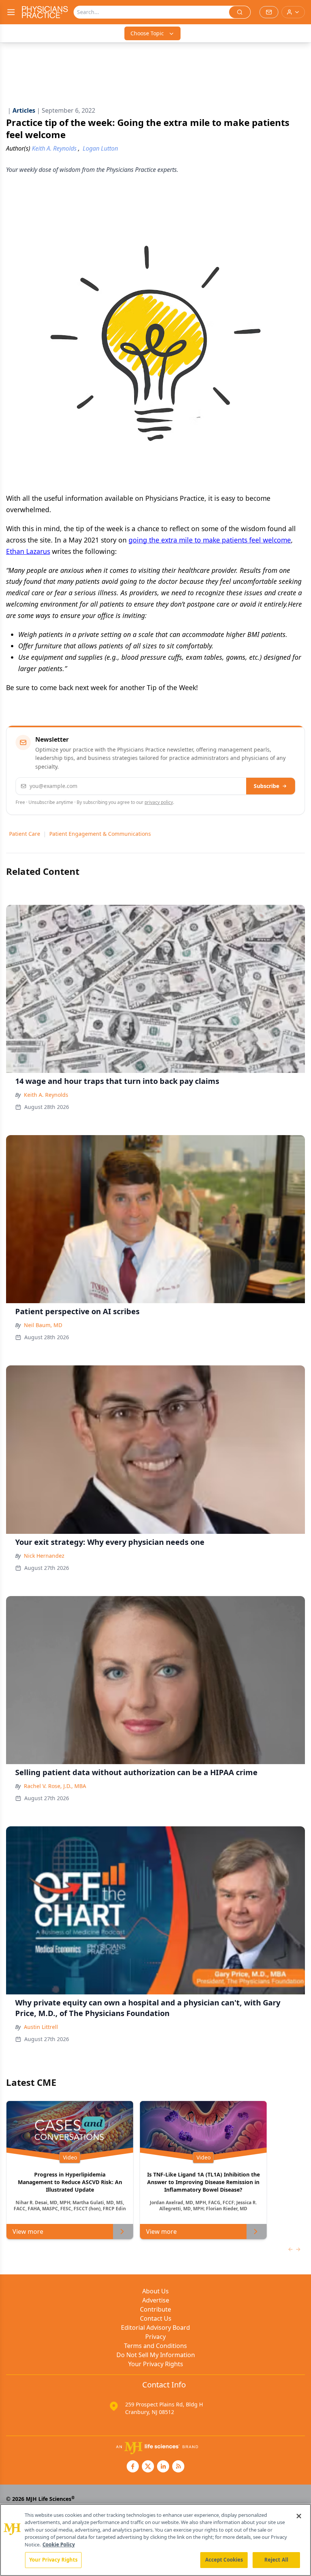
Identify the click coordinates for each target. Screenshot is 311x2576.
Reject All (276, 2560)
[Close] (299, 2516)
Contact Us (156, 2318)
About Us (155, 2291)
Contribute (155, 2309)
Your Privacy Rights (156, 2364)
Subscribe (266, 786)
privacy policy (159, 802)
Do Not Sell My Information (156, 2355)
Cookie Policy (59, 2545)
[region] (155, 2540)
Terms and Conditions (155, 2346)
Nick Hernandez (44, 1556)
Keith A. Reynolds (46, 1095)
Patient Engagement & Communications (100, 834)
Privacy (155, 2337)
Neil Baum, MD (43, 1325)
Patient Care (25, 834)
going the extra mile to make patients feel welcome (210, 540)
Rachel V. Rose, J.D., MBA (55, 1786)
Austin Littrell (41, 2027)
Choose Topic (147, 33)
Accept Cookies (224, 2560)
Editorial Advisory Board (155, 2328)
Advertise (156, 2300)
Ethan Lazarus (28, 551)
